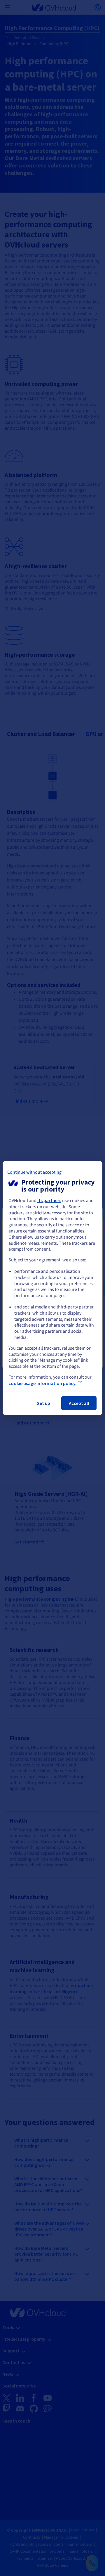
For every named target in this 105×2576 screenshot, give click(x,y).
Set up (44, 1403)
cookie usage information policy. (42, 1383)
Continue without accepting (34, 1172)
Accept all (79, 1403)
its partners (49, 1200)
